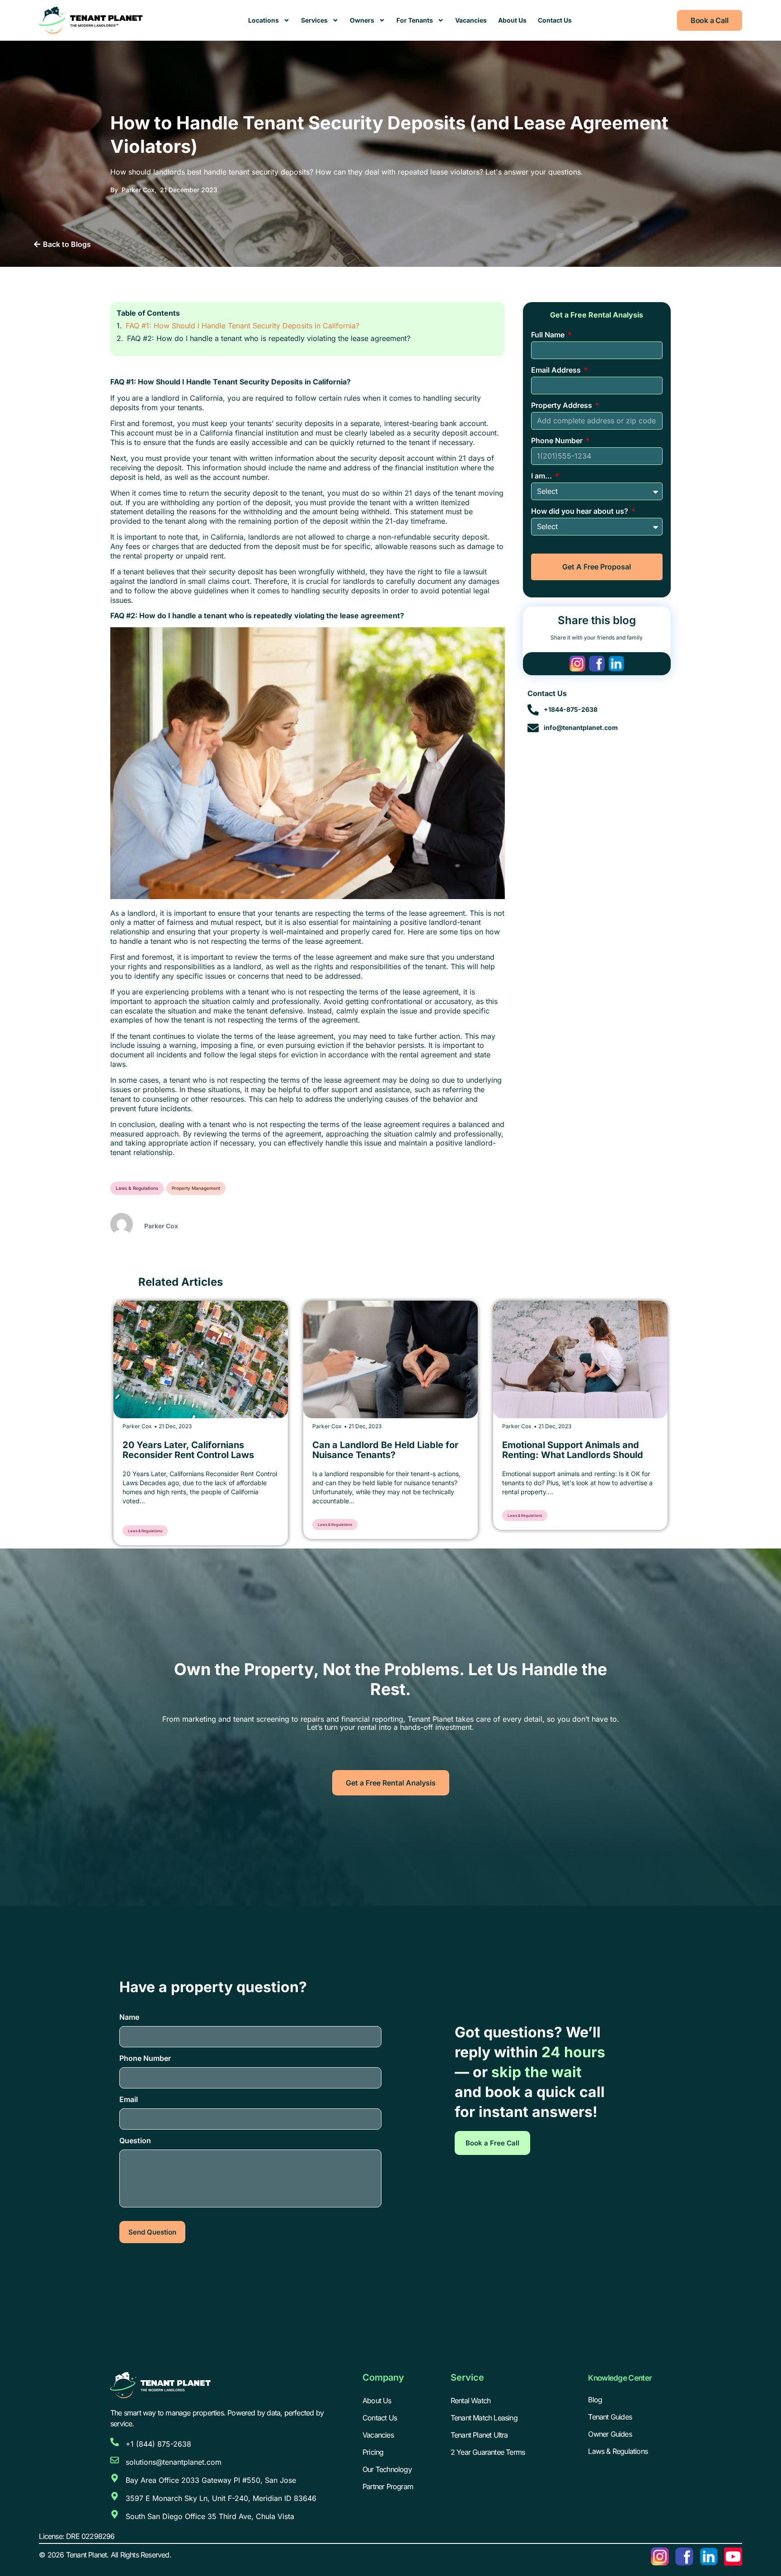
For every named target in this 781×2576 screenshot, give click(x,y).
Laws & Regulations (137, 1188)
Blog (595, 2400)
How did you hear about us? (581, 511)
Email (129, 2099)
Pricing (373, 2452)
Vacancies (471, 20)
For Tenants (415, 20)
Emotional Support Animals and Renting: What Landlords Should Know (475, 1455)
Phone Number (558, 440)
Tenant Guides (610, 2417)
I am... (542, 476)
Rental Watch (470, 2401)
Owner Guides (610, 2434)
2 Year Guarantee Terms (488, 2452)
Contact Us (555, 20)
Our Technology (387, 2469)
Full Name (549, 335)
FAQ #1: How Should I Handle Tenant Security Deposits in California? (242, 326)
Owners (362, 20)
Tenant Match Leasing (484, 2418)
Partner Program (388, 2486)
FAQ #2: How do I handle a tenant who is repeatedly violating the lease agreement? (269, 338)
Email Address (557, 370)
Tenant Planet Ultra (479, 2435)
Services (314, 20)
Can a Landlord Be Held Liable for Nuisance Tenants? (288, 1450)
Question (135, 2140)
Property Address (562, 405)
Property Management (196, 1188)
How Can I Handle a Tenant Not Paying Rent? (662, 1450)
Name (129, 2017)
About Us (512, 20)
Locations (263, 20)
